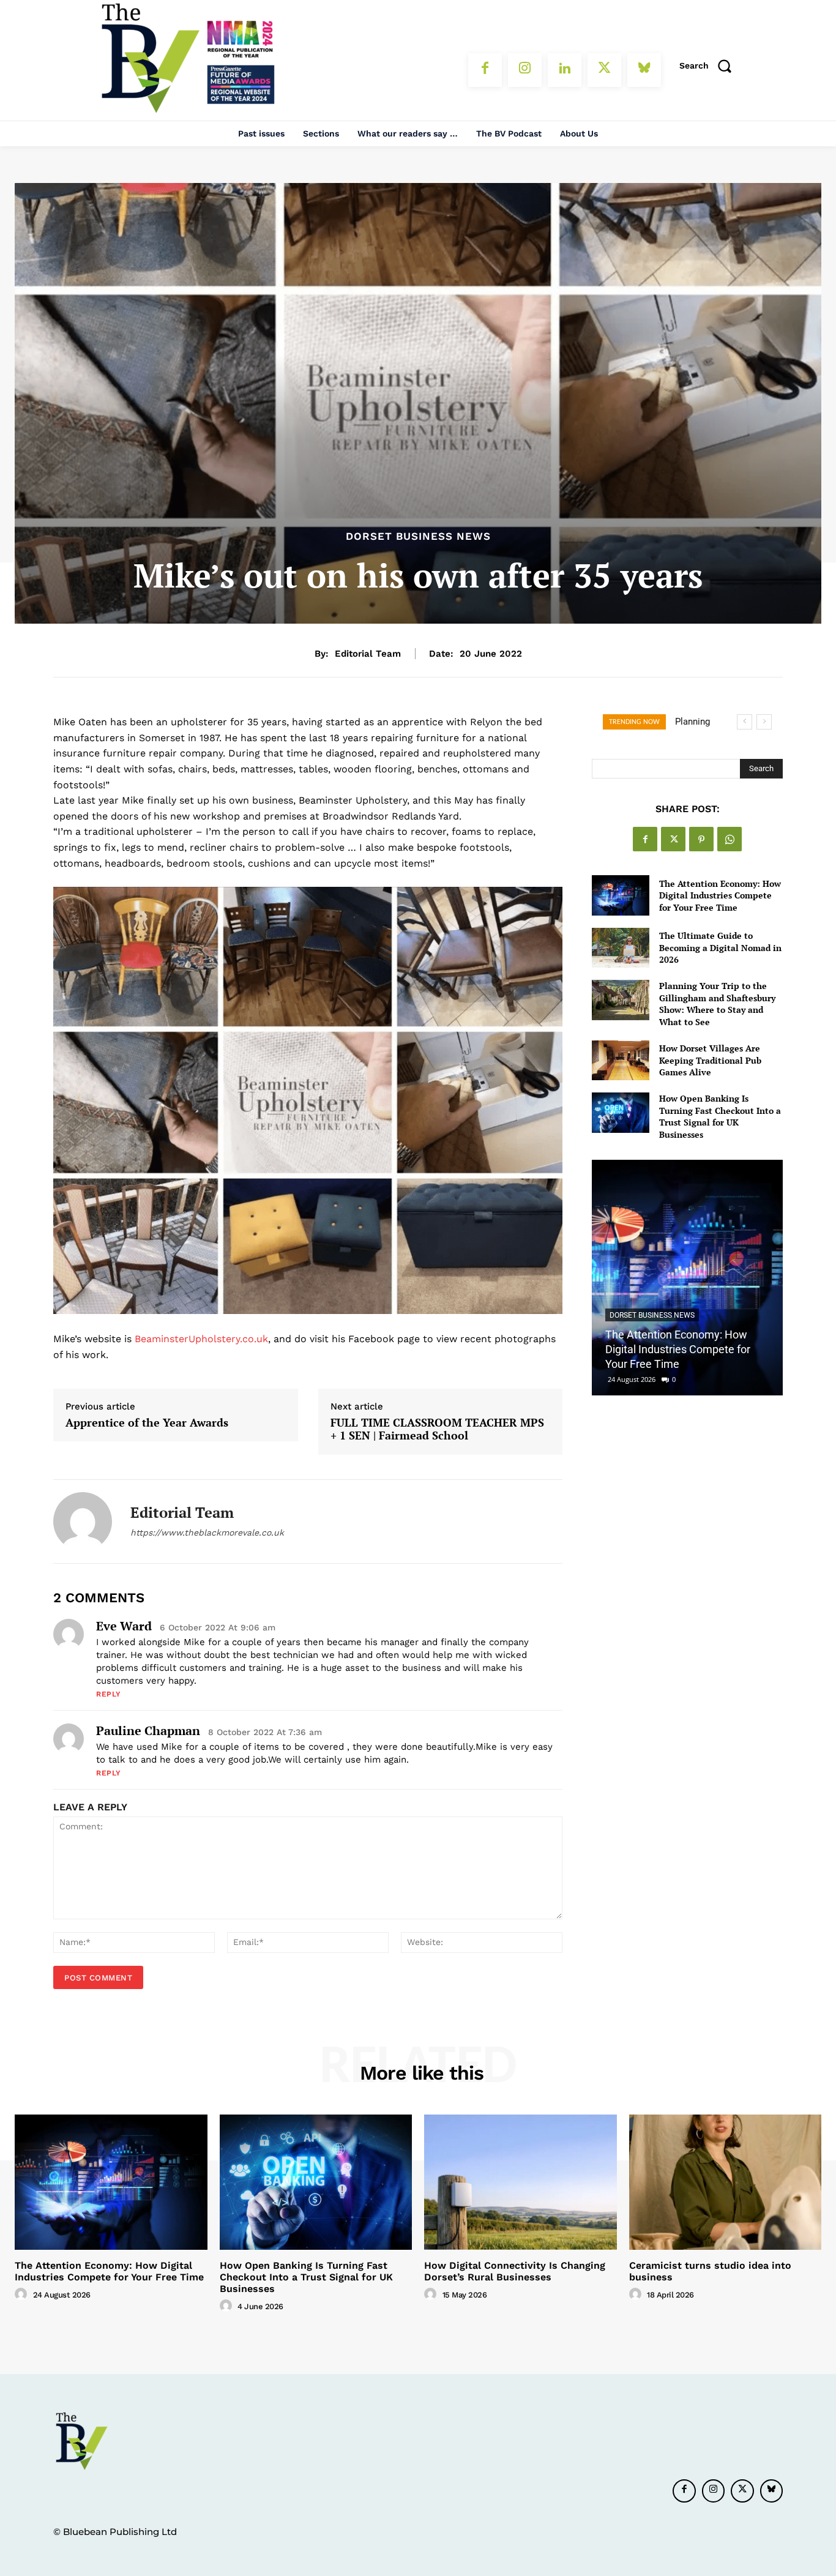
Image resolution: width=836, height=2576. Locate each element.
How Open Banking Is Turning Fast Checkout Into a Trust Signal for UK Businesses (720, 1116)
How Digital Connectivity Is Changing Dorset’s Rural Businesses (515, 2271)
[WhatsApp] (730, 839)
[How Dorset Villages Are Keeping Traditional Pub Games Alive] (620, 1060)
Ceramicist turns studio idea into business (710, 2271)
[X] (604, 70)
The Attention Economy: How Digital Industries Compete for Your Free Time (720, 895)
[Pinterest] (701, 839)
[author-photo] (23, 2294)
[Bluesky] (644, 70)
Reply (109, 1694)
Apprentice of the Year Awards (147, 1423)
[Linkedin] (565, 70)
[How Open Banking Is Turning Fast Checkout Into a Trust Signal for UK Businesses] (620, 1112)
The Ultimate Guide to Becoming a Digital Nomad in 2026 (720, 947)
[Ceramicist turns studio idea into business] (726, 2182)
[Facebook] (485, 70)
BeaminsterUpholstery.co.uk (201, 1339)
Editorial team (368, 654)
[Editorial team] (83, 1521)
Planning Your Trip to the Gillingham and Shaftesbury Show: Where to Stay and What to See (717, 1004)
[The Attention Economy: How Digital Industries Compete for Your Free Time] (620, 895)
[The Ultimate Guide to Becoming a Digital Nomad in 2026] (620, 948)
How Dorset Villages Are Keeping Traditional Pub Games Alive (710, 1060)
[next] (764, 722)
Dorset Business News (418, 536)
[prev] (745, 722)
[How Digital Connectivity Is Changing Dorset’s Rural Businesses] (521, 2182)
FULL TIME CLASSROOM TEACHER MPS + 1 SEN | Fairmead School (437, 1429)
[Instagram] (525, 70)
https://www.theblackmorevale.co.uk (207, 1533)
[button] (709, 65)
